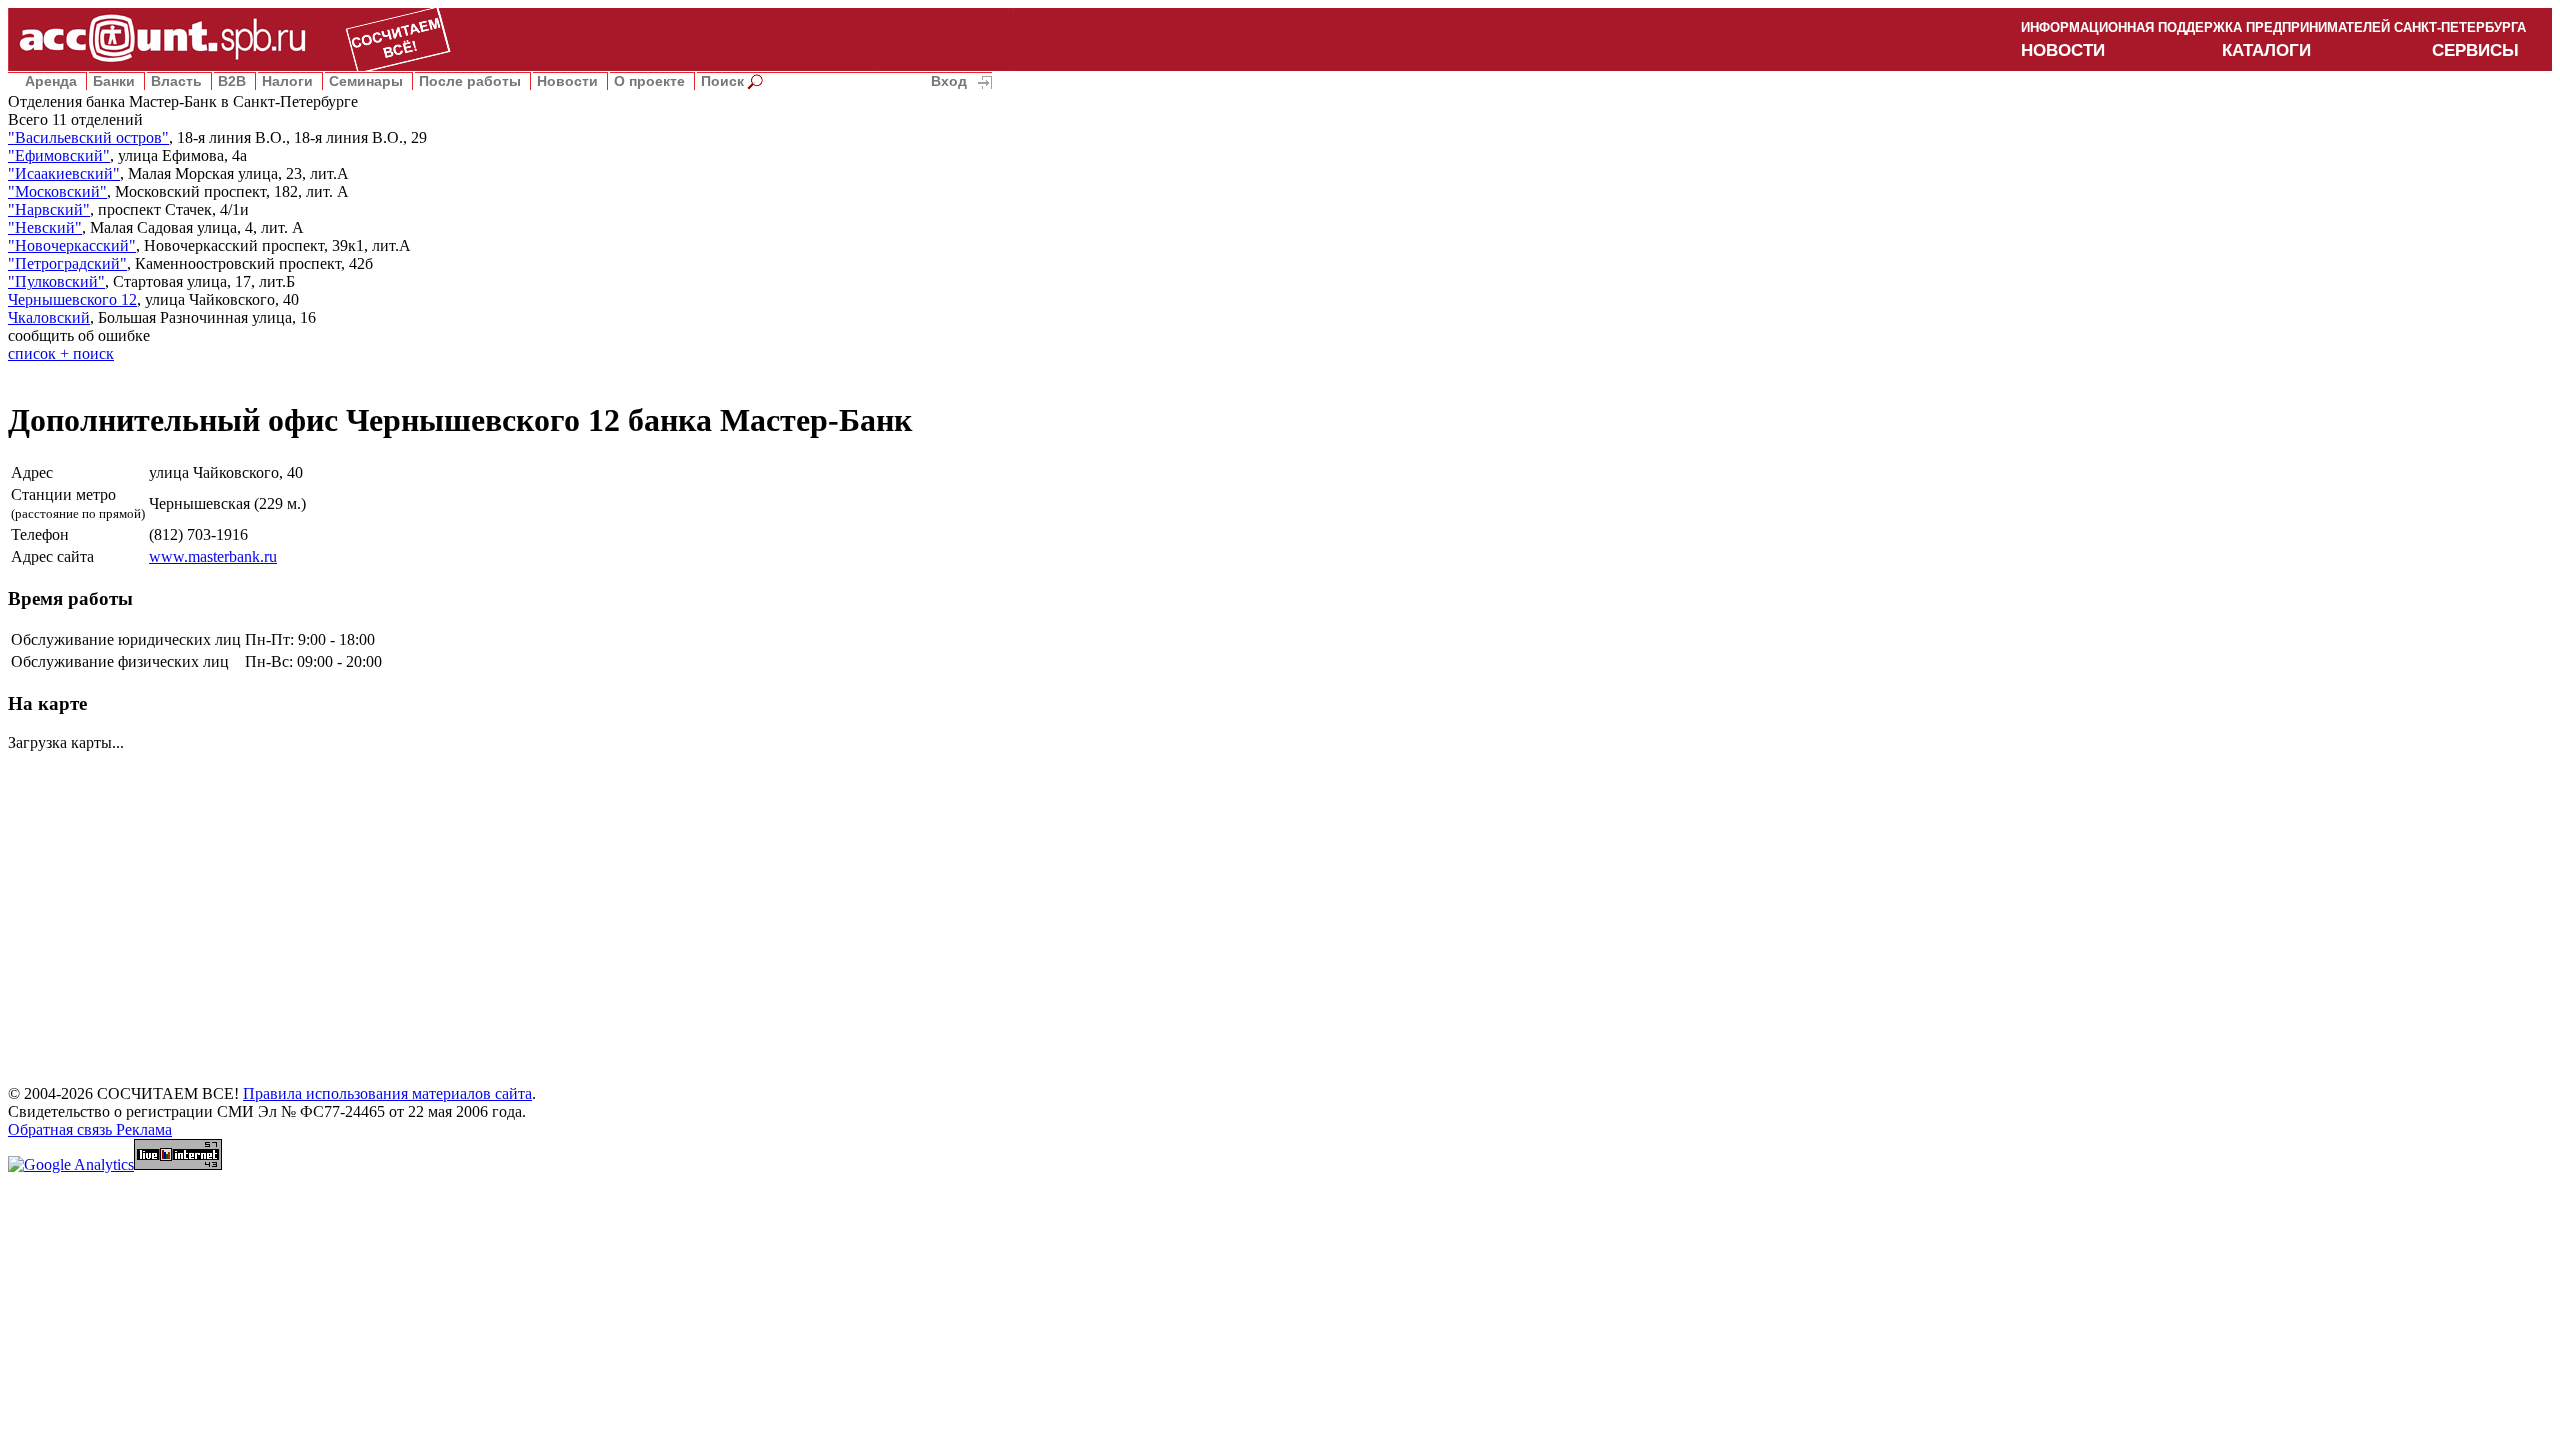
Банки (114, 81)
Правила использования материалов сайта (387, 1093)
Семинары (366, 81)
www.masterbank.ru (213, 556)
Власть (176, 81)
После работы (470, 81)
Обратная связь (62, 1129)
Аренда (51, 81)
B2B (232, 81)
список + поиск (61, 353)
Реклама (144, 1129)
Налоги (287, 81)
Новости (567, 81)
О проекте (649, 81)
